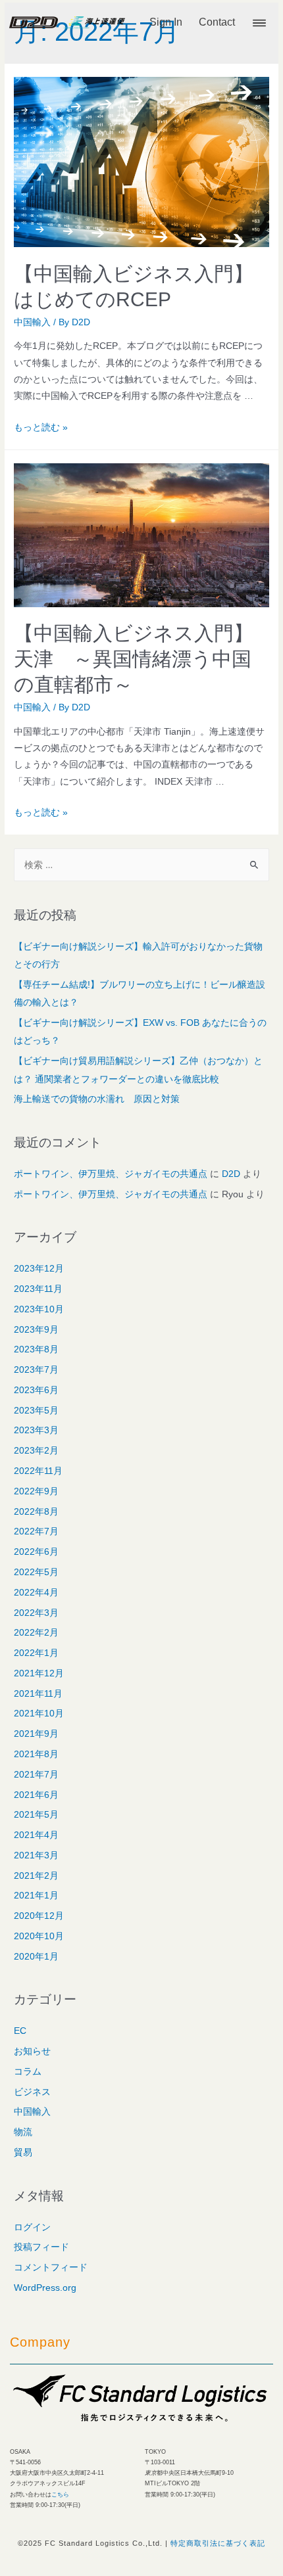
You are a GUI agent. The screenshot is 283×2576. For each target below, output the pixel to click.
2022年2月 (36, 1633)
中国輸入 (32, 322)
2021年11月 (38, 1694)
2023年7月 (36, 1370)
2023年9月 (36, 1330)
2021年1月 (36, 1896)
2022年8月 (36, 1512)
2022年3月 (36, 1613)
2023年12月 (39, 1269)
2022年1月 (36, 1653)
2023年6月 (36, 1390)
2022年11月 (38, 1471)
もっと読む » (41, 427)
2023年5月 (36, 1411)
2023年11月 (38, 1289)
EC (20, 2031)
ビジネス (32, 2092)
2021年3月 (36, 1855)
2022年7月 (36, 1531)
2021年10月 (39, 1713)
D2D (231, 1174)
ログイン (32, 2227)
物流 (23, 2132)
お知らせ (32, 2051)
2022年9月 (36, 1491)
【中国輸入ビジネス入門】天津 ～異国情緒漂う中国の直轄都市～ (134, 659)
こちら (60, 2495)
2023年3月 (36, 1430)
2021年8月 (36, 1754)
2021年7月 (36, 1775)
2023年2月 (36, 1451)
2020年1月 (36, 1957)
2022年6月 (36, 1552)
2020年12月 (39, 1916)
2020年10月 (39, 1936)
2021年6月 (36, 1795)
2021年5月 (36, 1815)
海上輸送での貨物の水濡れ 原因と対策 (97, 1099)
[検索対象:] (141, 865)
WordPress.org (45, 2288)
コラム (28, 2072)
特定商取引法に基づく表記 (218, 2543)
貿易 (23, 2152)
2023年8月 (36, 1349)
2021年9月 (36, 1734)
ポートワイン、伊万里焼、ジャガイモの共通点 (111, 1174)
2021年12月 (39, 1673)
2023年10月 (39, 1309)
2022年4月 (36, 1593)
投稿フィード (41, 2247)
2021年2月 (36, 1876)
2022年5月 (36, 1572)
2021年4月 (36, 1835)
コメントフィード (51, 2267)
